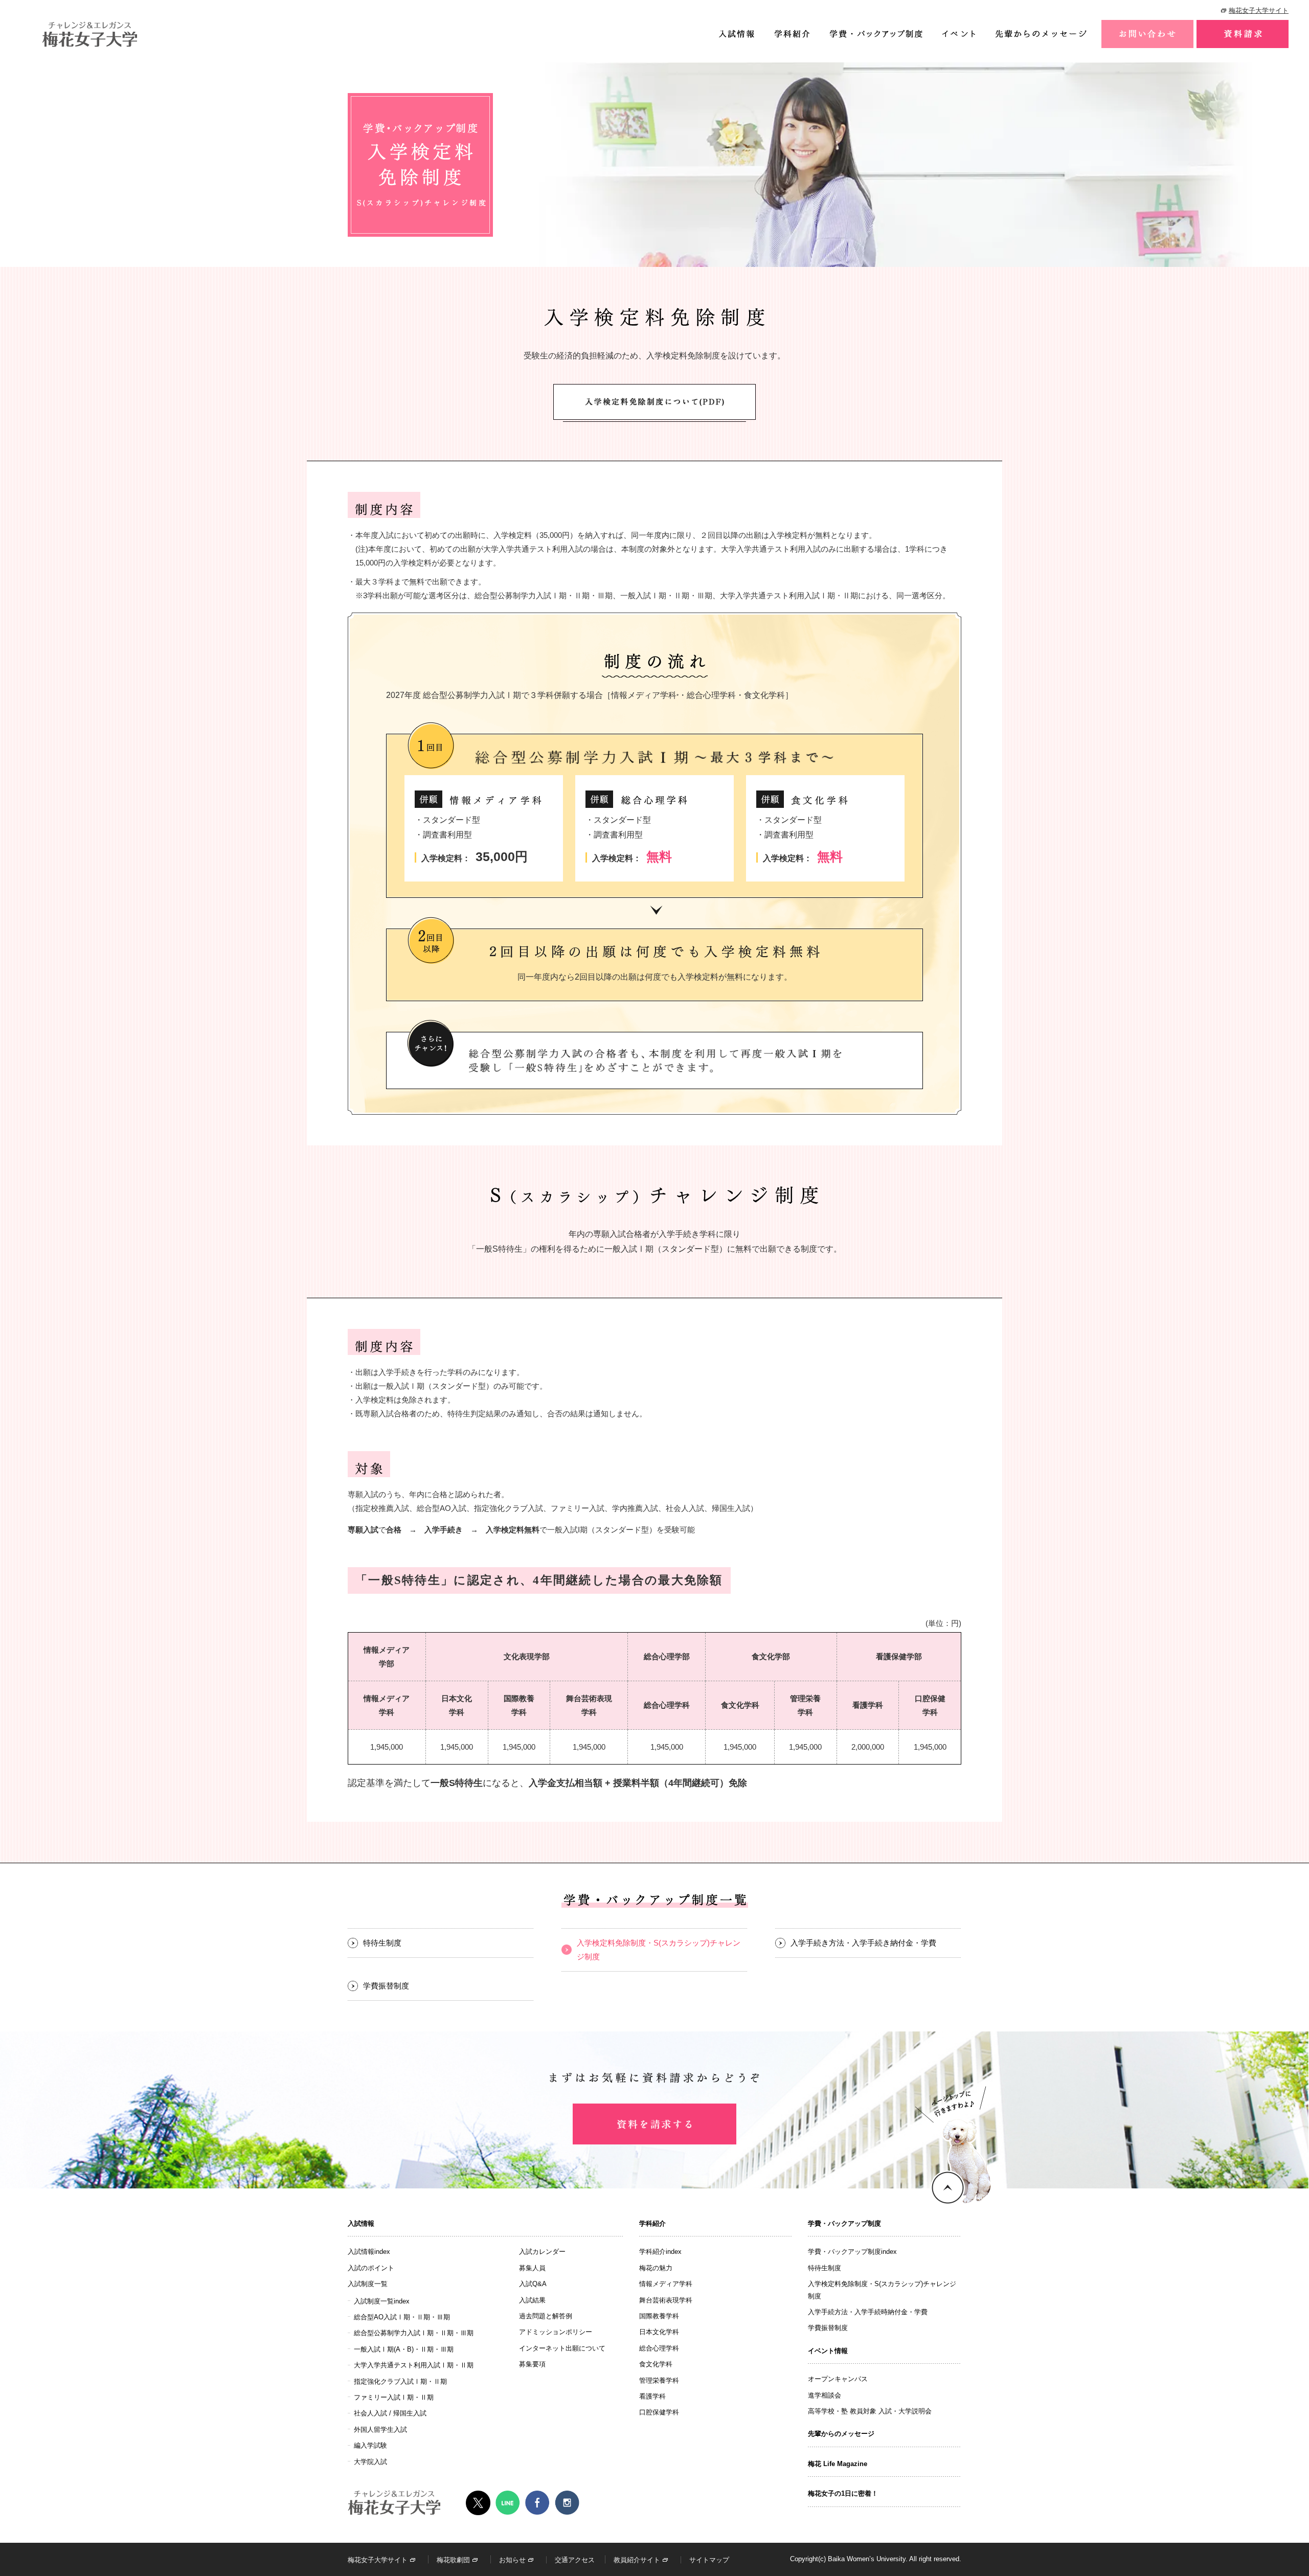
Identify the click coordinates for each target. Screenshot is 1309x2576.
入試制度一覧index (382, 2301)
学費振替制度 (386, 1986)
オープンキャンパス (838, 2379)
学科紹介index (660, 2252)
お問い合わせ (1147, 34)
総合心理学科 (659, 2348)
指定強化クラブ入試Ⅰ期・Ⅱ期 (400, 2381)
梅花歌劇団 (453, 2560)
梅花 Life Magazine (838, 2464)
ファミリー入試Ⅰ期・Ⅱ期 (394, 2397)
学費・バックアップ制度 (875, 34)
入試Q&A (533, 2284)
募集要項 (532, 2364)
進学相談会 (825, 2395)
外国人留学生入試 (380, 2430)
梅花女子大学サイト (1259, 10)
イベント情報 (958, 34)
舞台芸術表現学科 (666, 2300)
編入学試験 (370, 2445)
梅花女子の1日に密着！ (843, 2493)
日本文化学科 (659, 2332)
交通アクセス (575, 2560)
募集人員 (532, 2268)
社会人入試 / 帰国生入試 (390, 2413)
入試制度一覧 (368, 2284)
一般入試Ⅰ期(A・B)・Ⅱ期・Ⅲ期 (404, 2349)
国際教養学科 (659, 2316)
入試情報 (736, 34)
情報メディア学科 (666, 2284)
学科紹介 (792, 34)
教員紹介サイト (637, 2560)
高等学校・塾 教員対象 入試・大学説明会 (870, 2411)
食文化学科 (656, 2364)
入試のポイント (371, 2268)
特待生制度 (382, 1943)
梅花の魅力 (656, 2268)
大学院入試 (370, 2462)
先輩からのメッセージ (1041, 34)
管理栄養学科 (659, 2380)
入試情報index (369, 2252)
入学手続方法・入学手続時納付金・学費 (868, 2312)
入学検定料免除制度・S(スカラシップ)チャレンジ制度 (659, 1950)
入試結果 (532, 2300)
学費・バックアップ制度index (852, 2252)
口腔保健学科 (659, 2412)
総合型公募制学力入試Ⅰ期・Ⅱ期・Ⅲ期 (414, 2333)
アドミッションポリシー (556, 2332)
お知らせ (512, 2560)
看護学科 (652, 2396)
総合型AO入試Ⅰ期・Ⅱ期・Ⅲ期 (402, 2317)
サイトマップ (709, 2560)
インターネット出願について (562, 2348)
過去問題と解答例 (546, 2316)
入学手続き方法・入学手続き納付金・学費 (863, 1943)
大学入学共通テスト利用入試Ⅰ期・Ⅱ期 (414, 2365)
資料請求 (1243, 34)
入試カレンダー (542, 2252)
